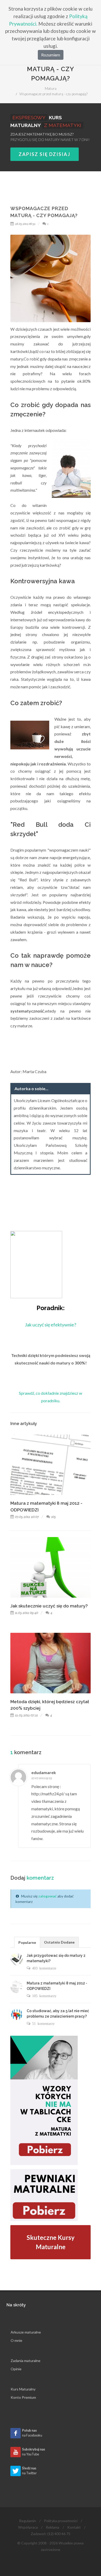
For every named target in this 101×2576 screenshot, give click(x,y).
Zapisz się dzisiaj (45, 154)
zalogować (48, 1896)
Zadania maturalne (26, 2361)
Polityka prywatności (61, 2521)
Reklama (53, 2527)
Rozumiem (51, 55)
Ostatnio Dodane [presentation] (59, 1942)
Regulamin (28, 2521)
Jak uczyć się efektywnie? (51, 1325)
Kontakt (74, 2527)
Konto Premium (23, 2397)
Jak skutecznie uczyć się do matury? (49, 1606)
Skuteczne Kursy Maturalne (51, 2242)
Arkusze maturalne (26, 2332)
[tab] (27, 1942)
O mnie (16, 2340)
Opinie (16, 2369)
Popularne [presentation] (27, 1942)
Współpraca (28, 2527)
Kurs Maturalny (23, 2389)
